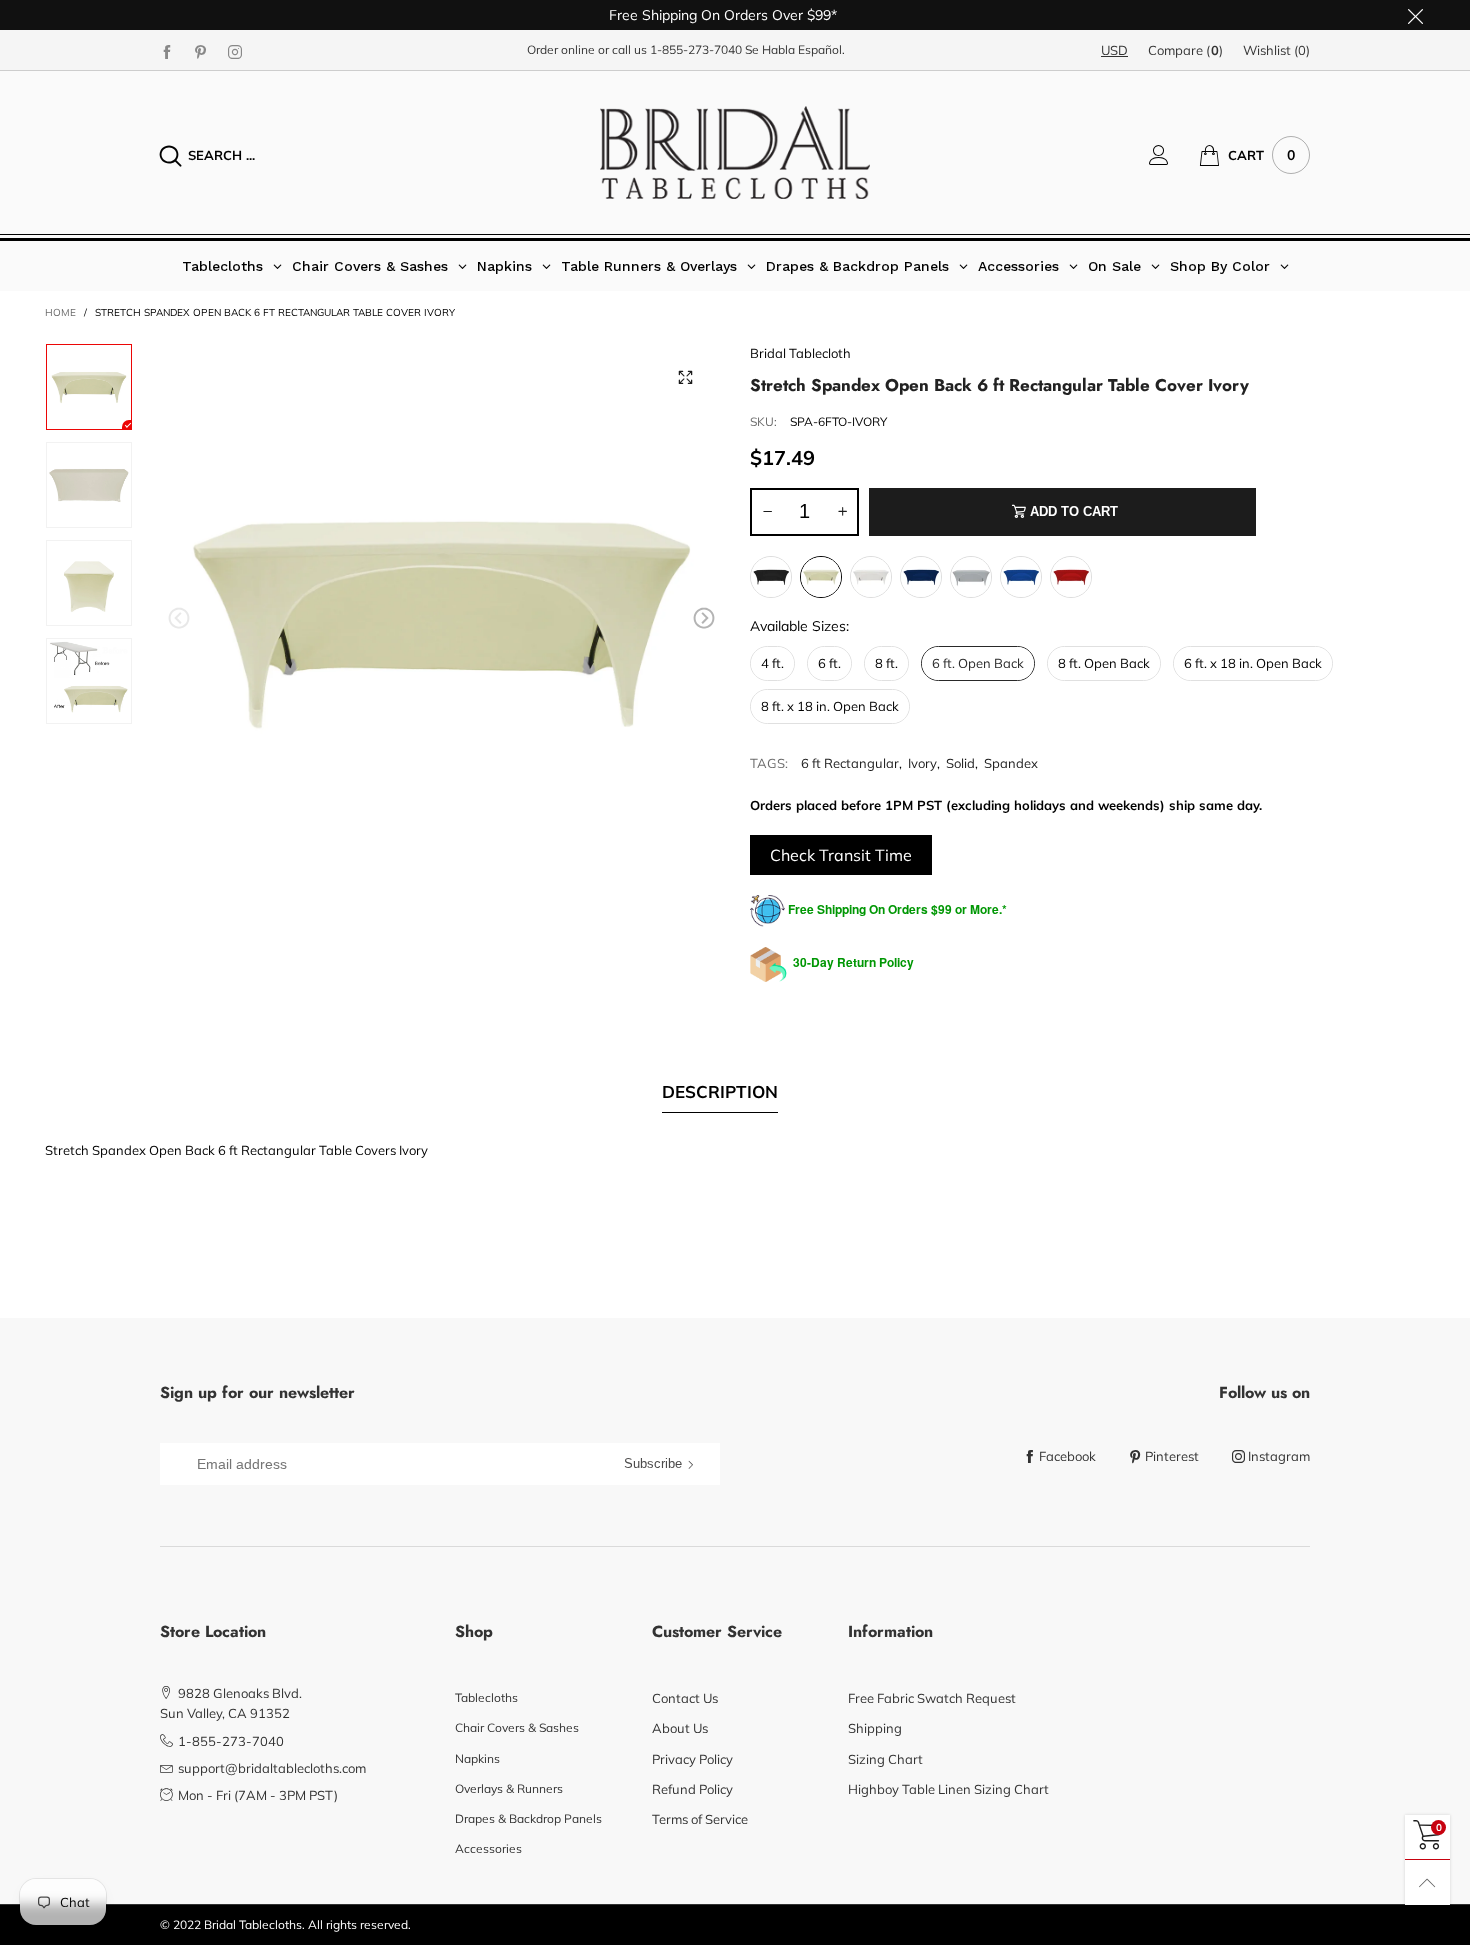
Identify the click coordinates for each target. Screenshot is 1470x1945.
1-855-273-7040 (696, 49)
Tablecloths (486, 1697)
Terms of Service (700, 1819)
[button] (179, 618)
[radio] (771, 577)
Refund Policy (692, 1789)
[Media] (685, 378)
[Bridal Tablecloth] (735, 152)
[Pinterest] (201, 51)
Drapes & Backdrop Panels (528, 1818)
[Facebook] (167, 51)
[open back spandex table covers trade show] (89, 583)
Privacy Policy (692, 1759)
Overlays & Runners (509, 1788)
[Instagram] (235, 51)
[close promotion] (1415, 15)
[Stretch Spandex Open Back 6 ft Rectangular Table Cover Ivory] (442, 622)
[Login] (1174, 155)
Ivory (922, 763)
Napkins (477, 1758)
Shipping (875, 1728)
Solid (960, 763)
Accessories (488, 1848)
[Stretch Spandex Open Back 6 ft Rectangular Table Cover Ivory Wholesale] (89, 485)
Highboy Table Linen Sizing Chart (948, 1789)
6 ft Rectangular (850, 763)
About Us (680, 1728)
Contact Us (685, 1698)
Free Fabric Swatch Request (932, 1698)
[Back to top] (1427, 1882)
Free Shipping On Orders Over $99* (723, 15)
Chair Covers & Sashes (517, 1727)
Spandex (1011, 763)
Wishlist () (1276, 50)
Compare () (1185, 50)
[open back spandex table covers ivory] (89, 681)
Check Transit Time (841, 855)
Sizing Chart (885, 1759)
